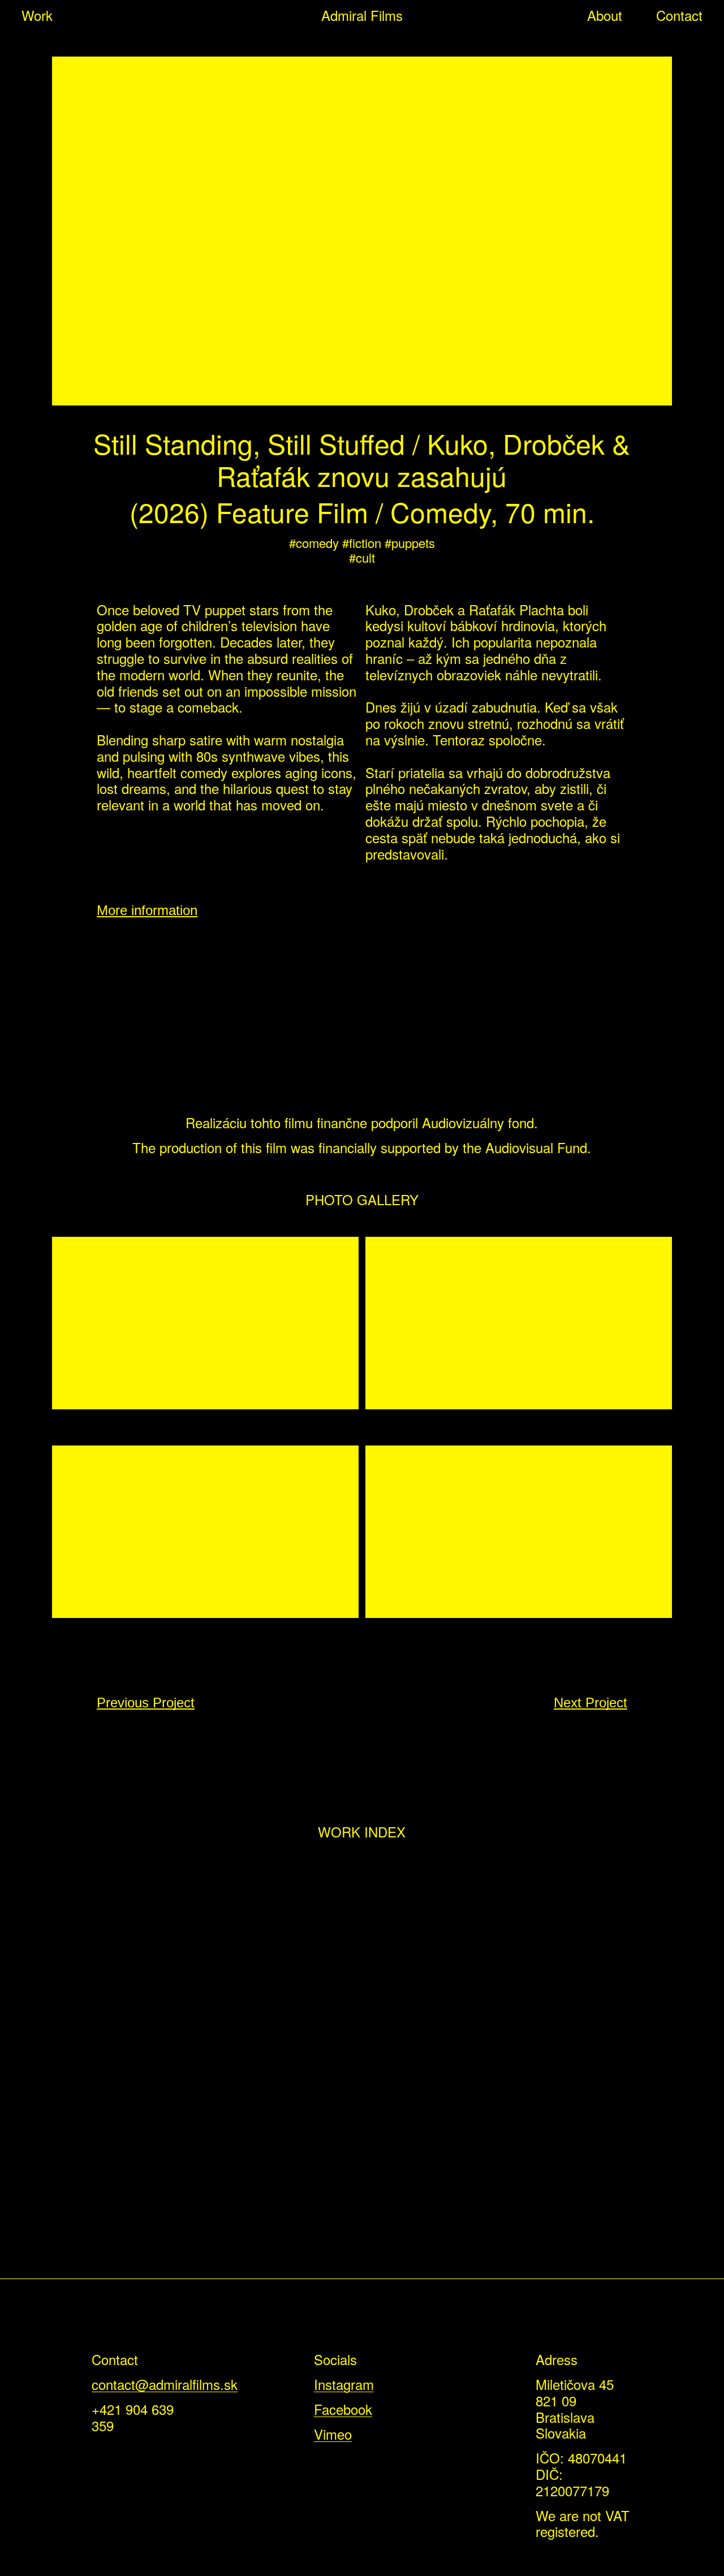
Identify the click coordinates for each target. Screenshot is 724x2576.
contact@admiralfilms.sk (165, 2384)
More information (147, 910)
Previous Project (146, 1703)
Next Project (591, 1703)
